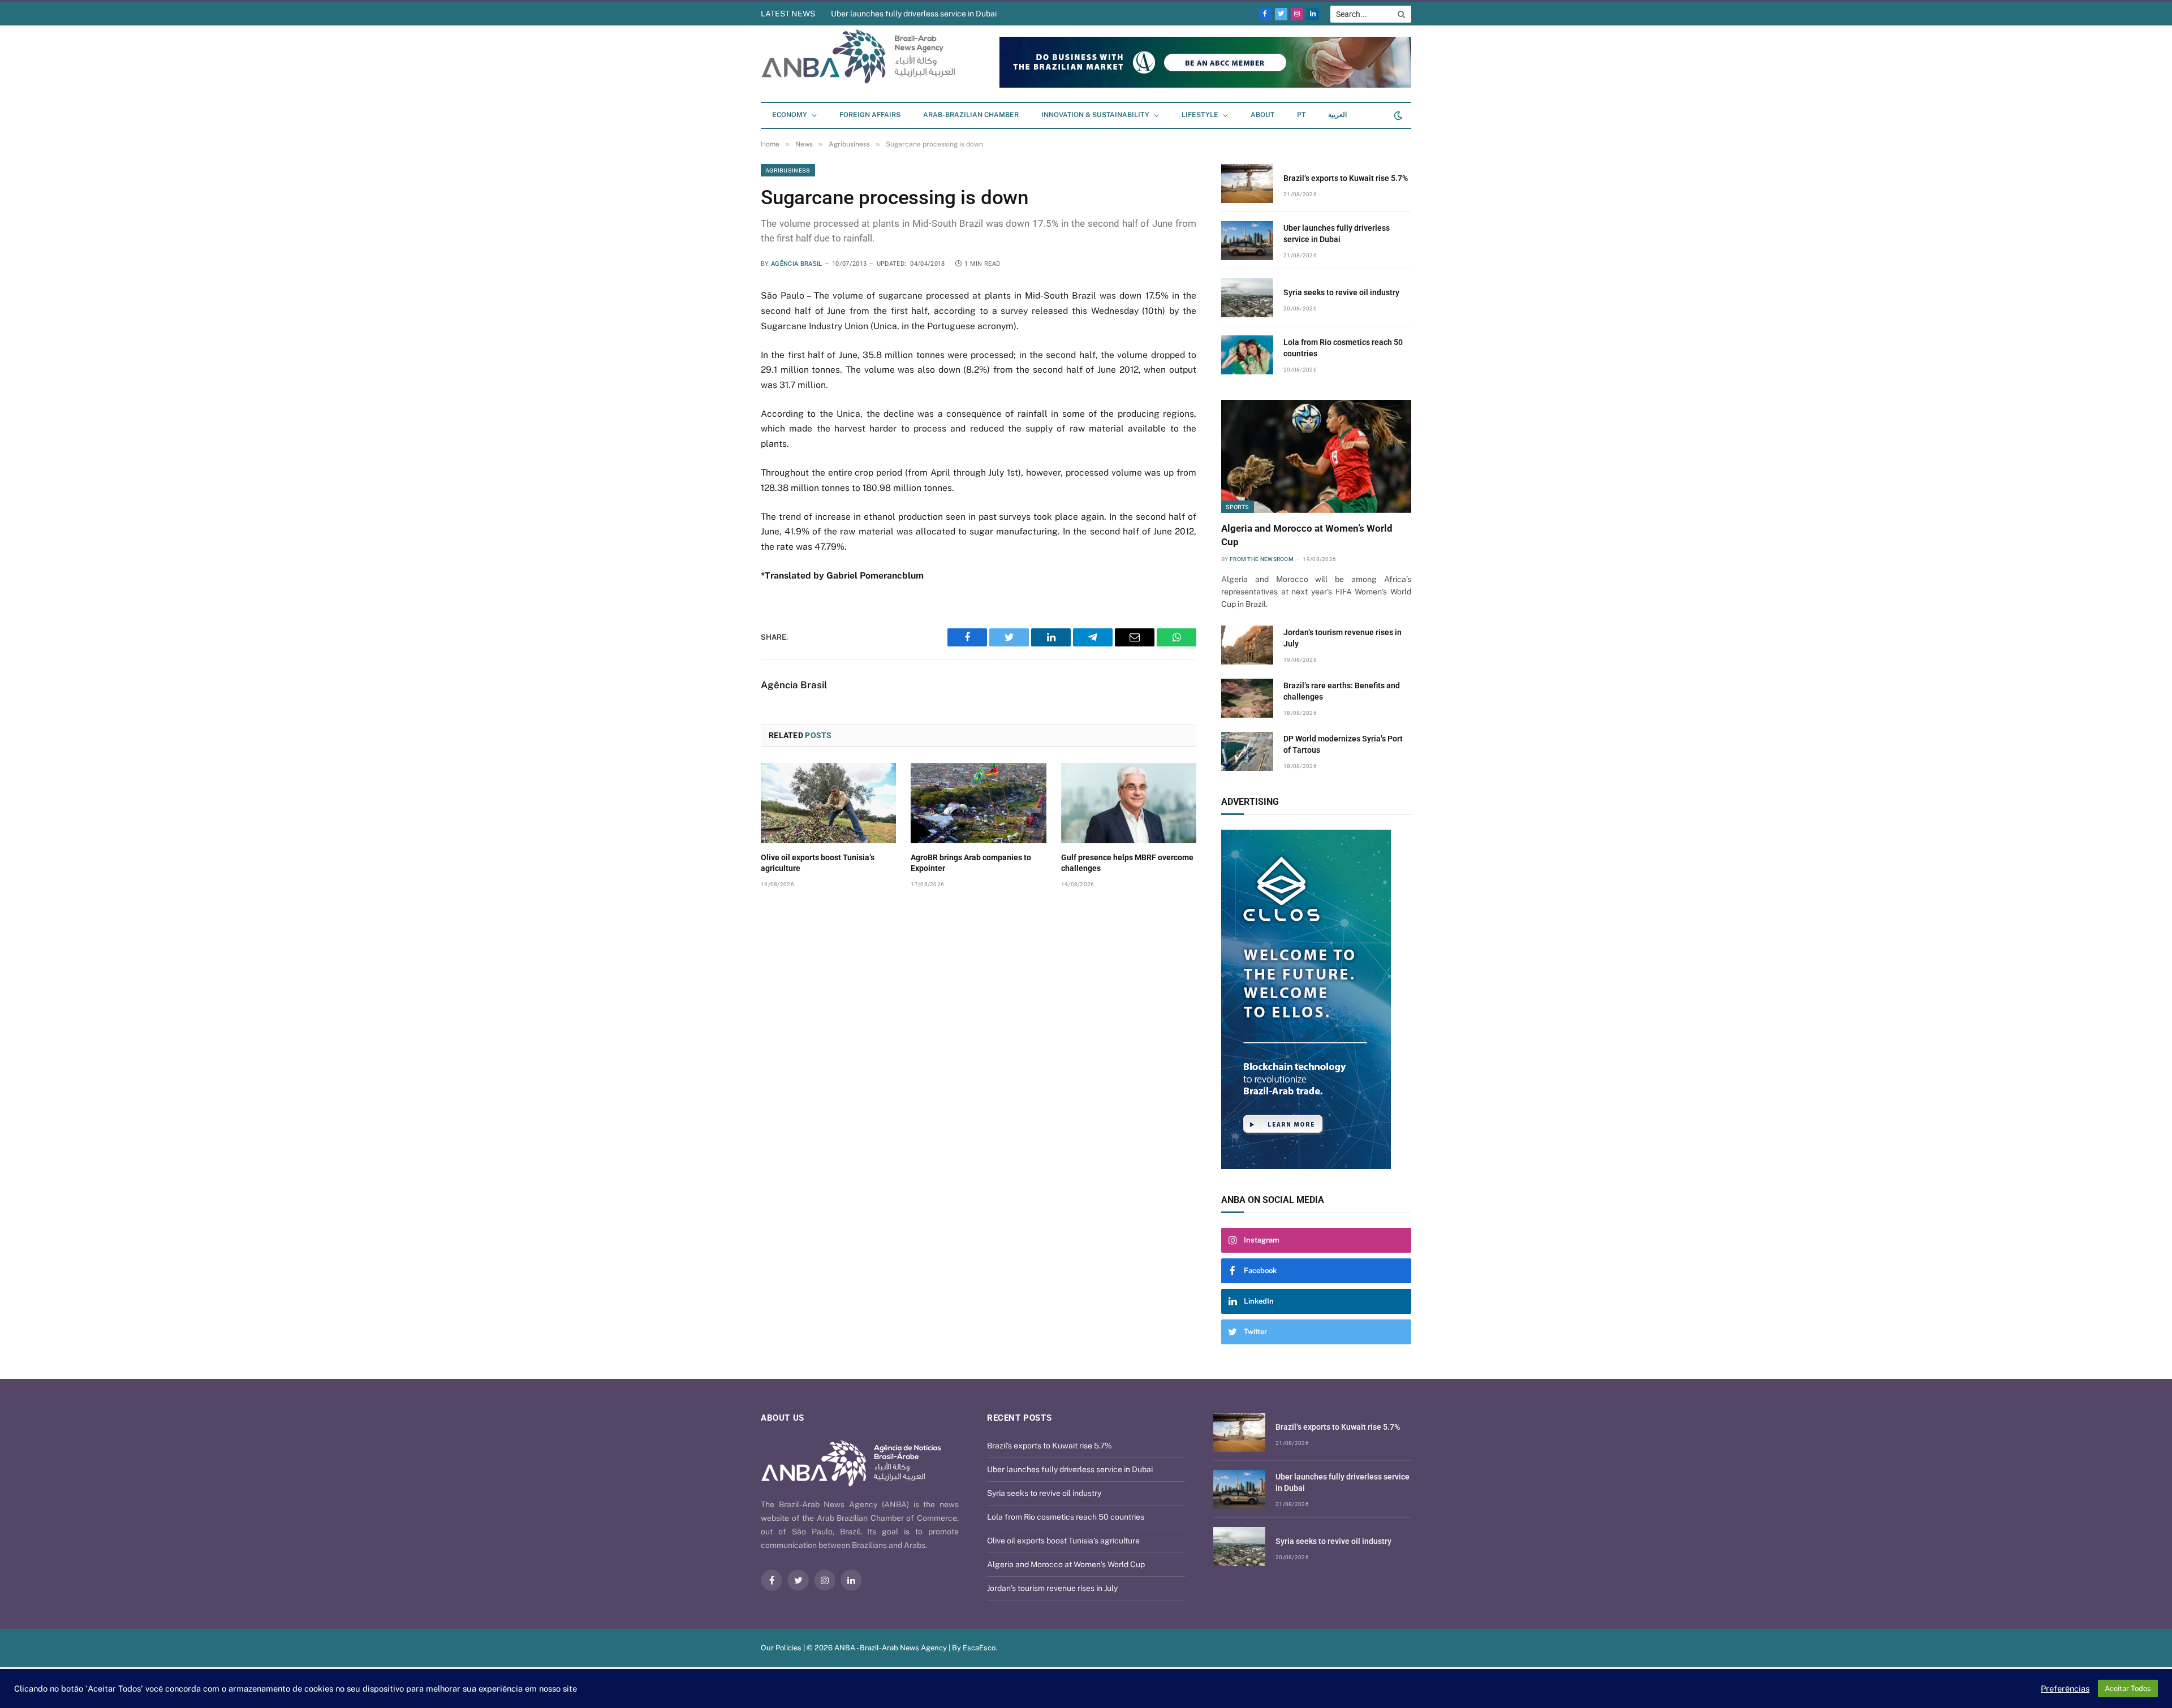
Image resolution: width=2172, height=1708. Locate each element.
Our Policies (781, 1648)
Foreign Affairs (870, 115)
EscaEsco (979, 1648)
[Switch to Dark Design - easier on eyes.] (1397, 115)
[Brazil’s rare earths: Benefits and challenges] (1247, 698)
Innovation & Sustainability (1095, 115)
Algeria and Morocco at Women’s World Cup (1307, 535)
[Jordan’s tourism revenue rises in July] (1247, 645)
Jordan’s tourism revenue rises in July (1343, 638)
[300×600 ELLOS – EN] (1316, 999)
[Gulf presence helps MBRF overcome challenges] (1129, 803)
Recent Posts (1019, 1418)
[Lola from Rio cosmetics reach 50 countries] (1247, 355)
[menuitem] (1301, 115)
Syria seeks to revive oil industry (888, 14)
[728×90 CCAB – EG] (1205, 85)
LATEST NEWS (788, 14)
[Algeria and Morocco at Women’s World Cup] (1316, 456)
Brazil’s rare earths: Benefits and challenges (1342, 691)
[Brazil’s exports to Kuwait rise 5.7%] (1247, 184)
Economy (790, 115)
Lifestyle (1200, 115)
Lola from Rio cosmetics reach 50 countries (1343, 348)
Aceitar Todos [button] (2128, 1688)
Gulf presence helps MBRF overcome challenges (1127, 863)
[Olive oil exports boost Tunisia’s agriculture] (828, 803)
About (1262, 115)
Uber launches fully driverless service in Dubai (1337, 234)
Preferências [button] (2065, 1688)
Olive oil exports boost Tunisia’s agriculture (818, 863)
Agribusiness (788, 170)
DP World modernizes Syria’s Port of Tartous (1343, 744)
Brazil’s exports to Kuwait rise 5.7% (1346, 178)
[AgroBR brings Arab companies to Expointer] (978, 803)
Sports (1238, 507)
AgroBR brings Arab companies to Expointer (971, 863)
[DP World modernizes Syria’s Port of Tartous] (1247, 751)
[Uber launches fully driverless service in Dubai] (1247, 241)
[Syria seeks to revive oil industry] (1247, 298)
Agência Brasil (797, 264)
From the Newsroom (1262, 559)
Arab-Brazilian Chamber (971, 115)
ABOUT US (783, 1418)
